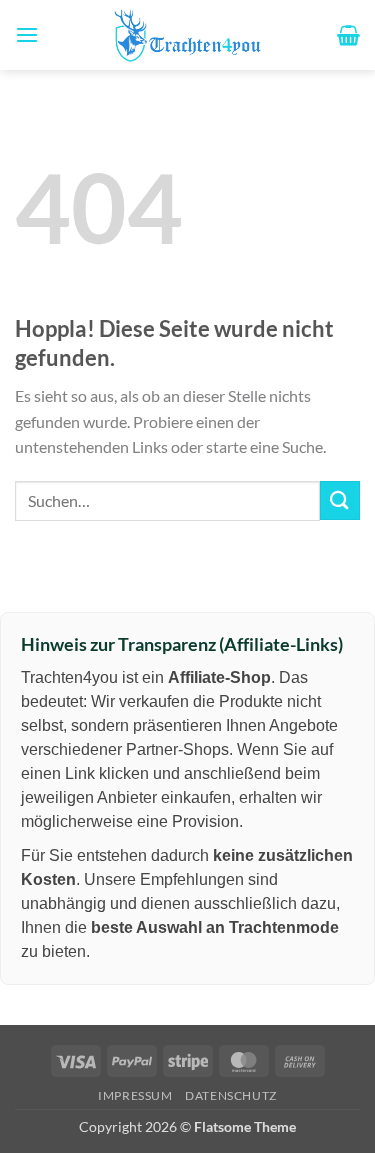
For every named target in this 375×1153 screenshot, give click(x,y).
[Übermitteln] (340, 500)
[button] (27, 34)
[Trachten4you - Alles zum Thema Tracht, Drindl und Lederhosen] (188, 35)
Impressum (135, 1095)
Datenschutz (231, 1095)
